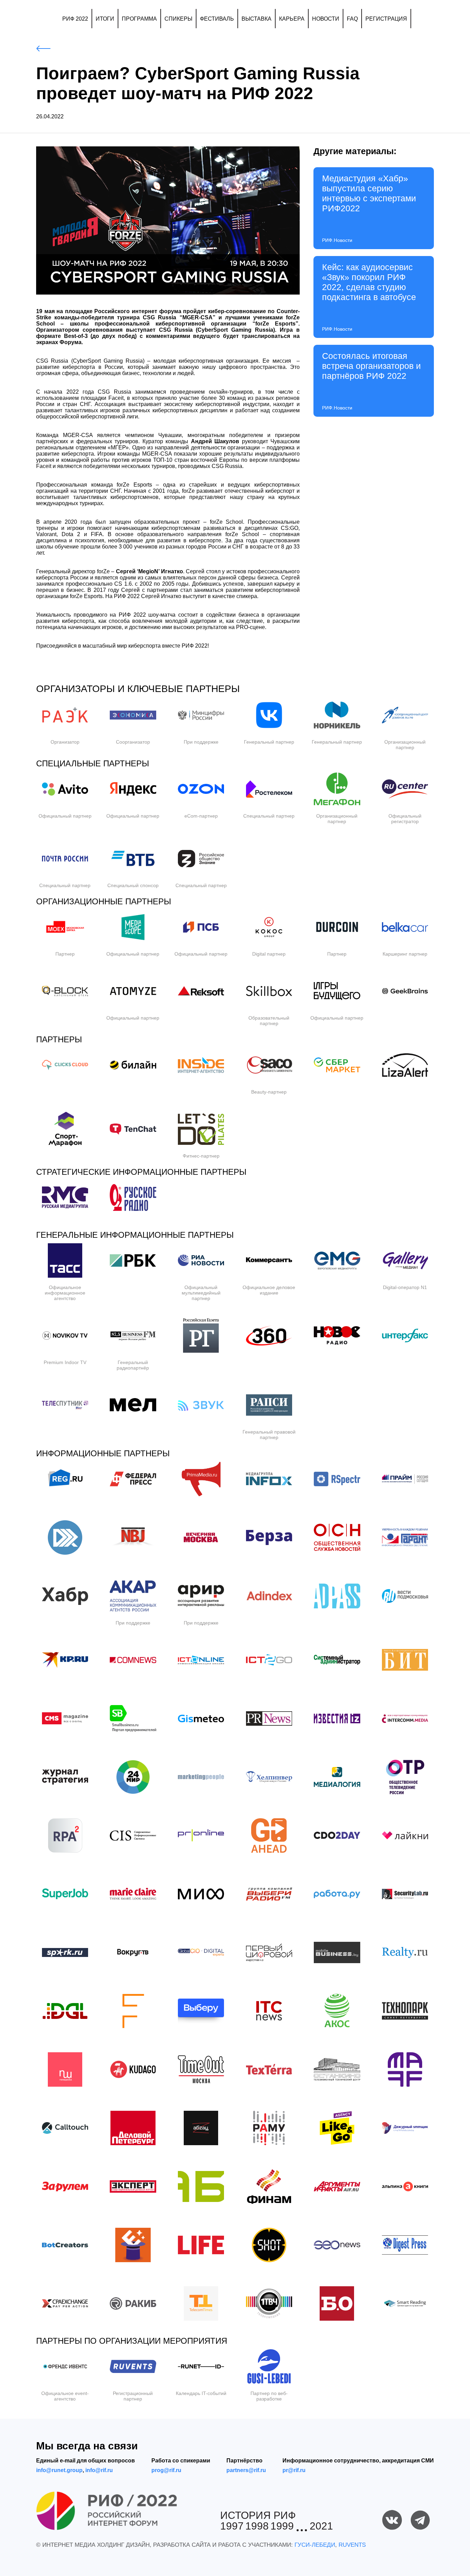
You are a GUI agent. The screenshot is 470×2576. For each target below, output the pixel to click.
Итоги (105, 19)
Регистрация (386, 19)
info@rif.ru (99, 2470)
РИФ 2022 (75, 19)
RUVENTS (352, 2545)
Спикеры (178, 19)
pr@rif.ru (294, 2470)
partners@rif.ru (246, 2470)
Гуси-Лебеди (315, 2545)
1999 (282, 2526)
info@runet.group (59, 2470)
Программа (139, 19)
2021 (321, 2526)
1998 (257, 2526)
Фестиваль (217, 19)
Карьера (292, 19)
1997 (232, 2526)
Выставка (257, 19)
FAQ (352, 19)
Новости (326, 19)
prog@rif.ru (166, 2470)
